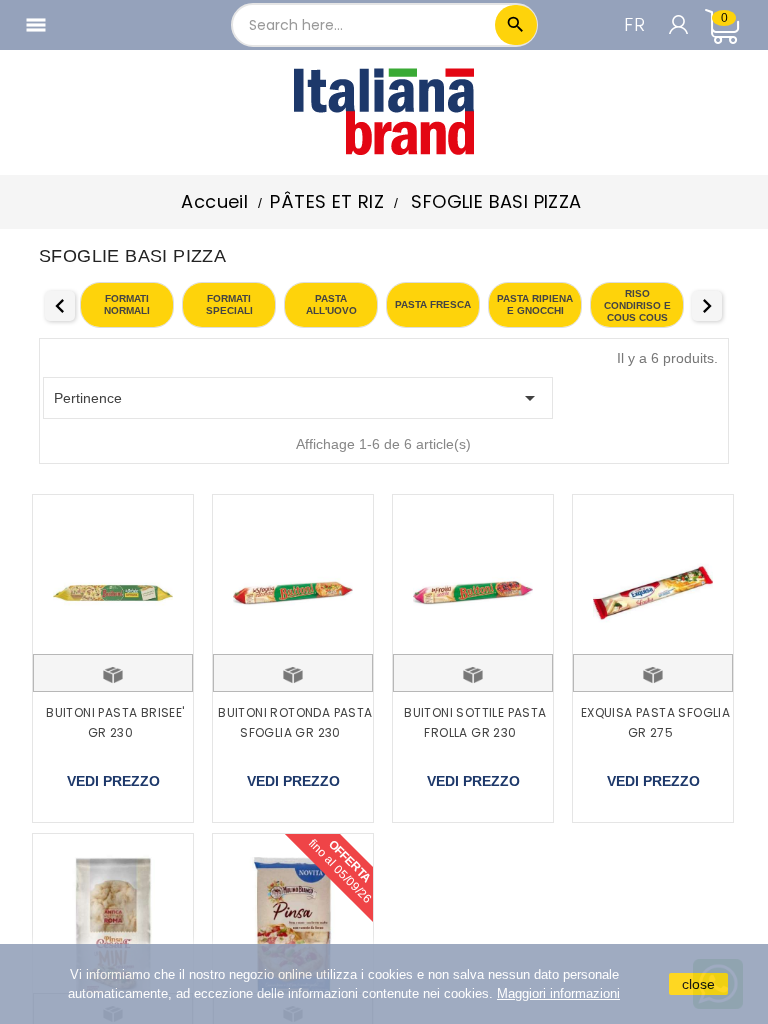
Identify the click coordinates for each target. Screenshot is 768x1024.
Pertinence (298, 398)
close (698, 984)
